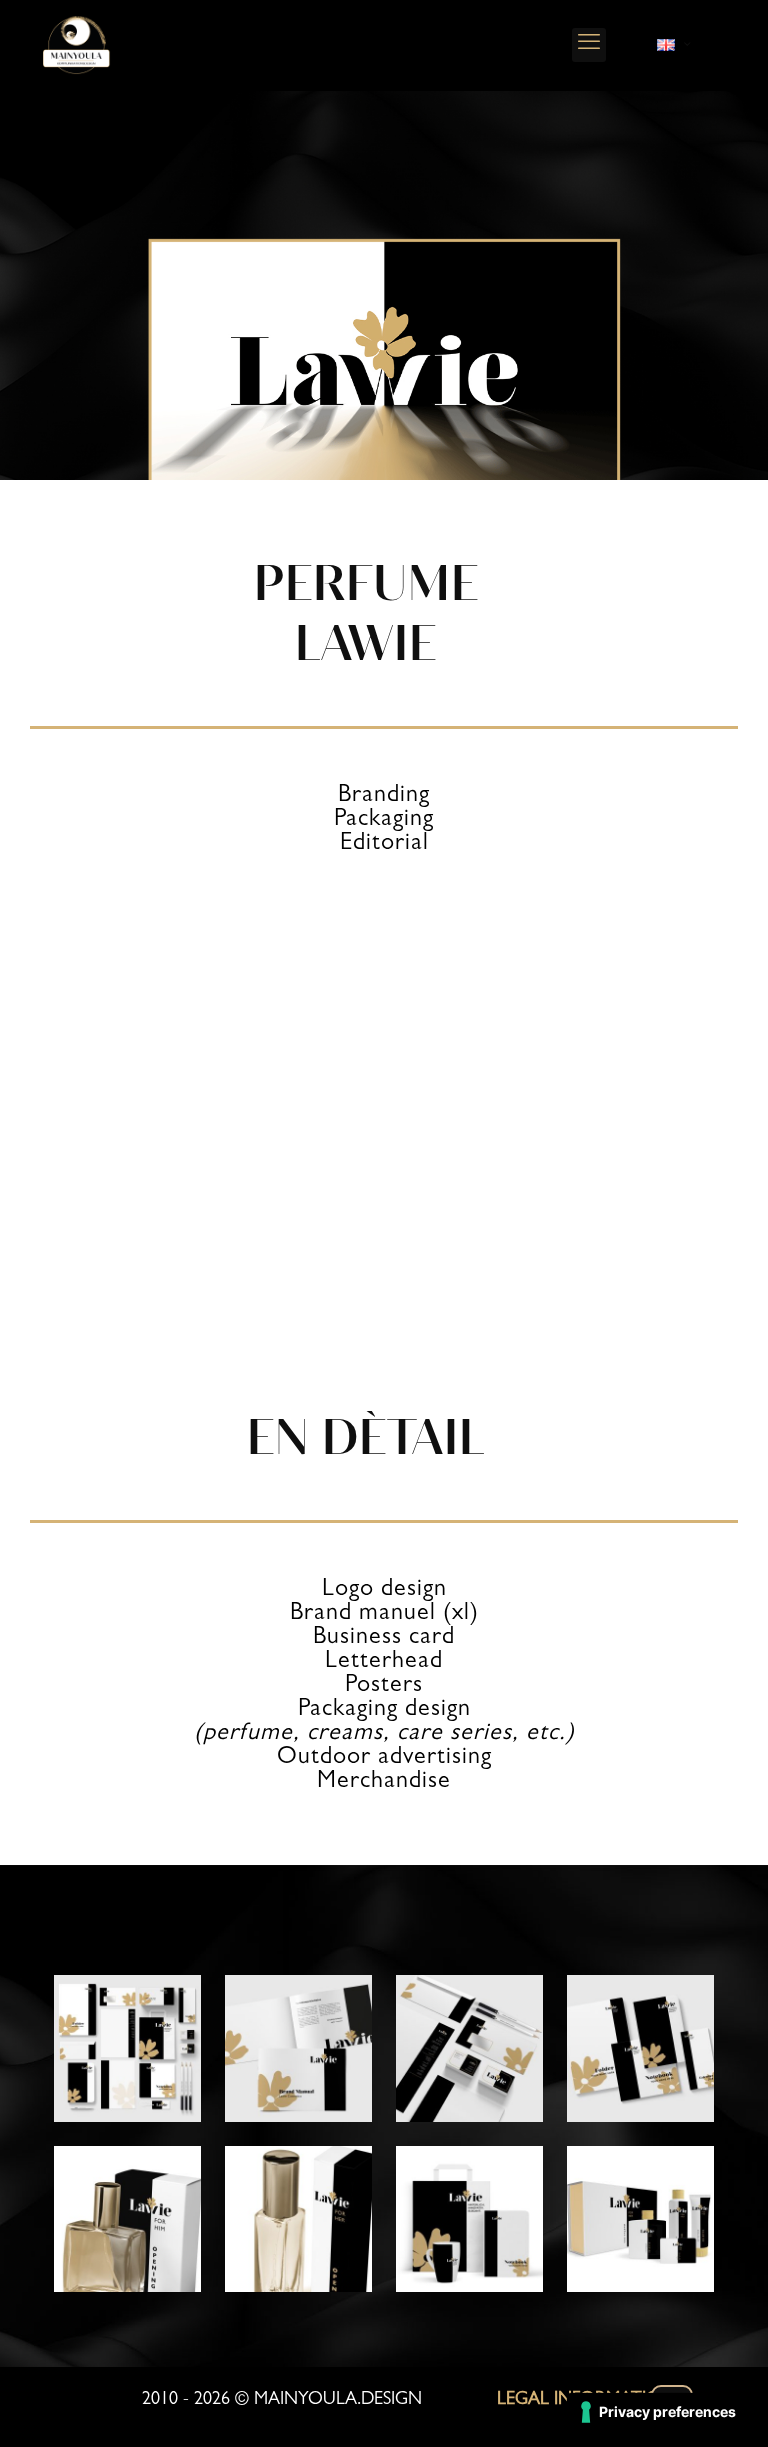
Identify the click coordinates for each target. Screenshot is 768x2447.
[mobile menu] (589, 45)
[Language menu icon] (673, 45)
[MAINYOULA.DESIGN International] (76, 45)
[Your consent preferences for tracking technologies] (659, 2412)
